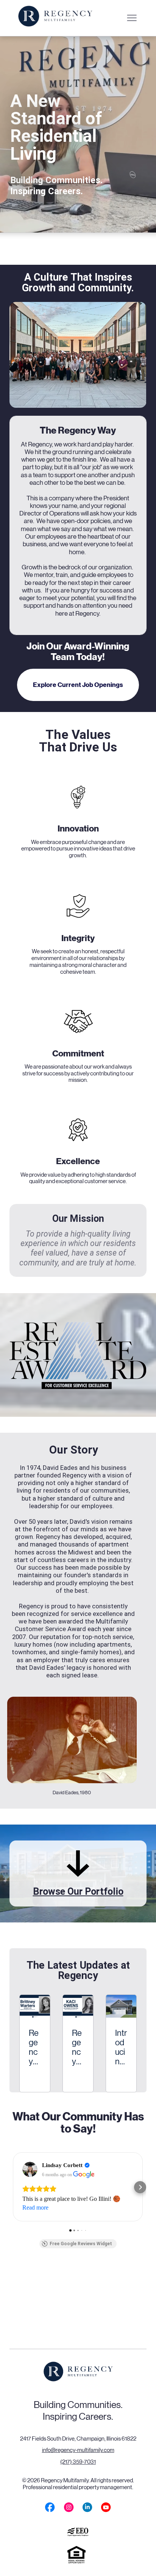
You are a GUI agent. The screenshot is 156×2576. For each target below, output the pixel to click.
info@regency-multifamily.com (78, 2450)
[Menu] (132, 18)
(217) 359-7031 (78, 2462)
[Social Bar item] (50, 2507)
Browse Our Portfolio (78, 1891)
